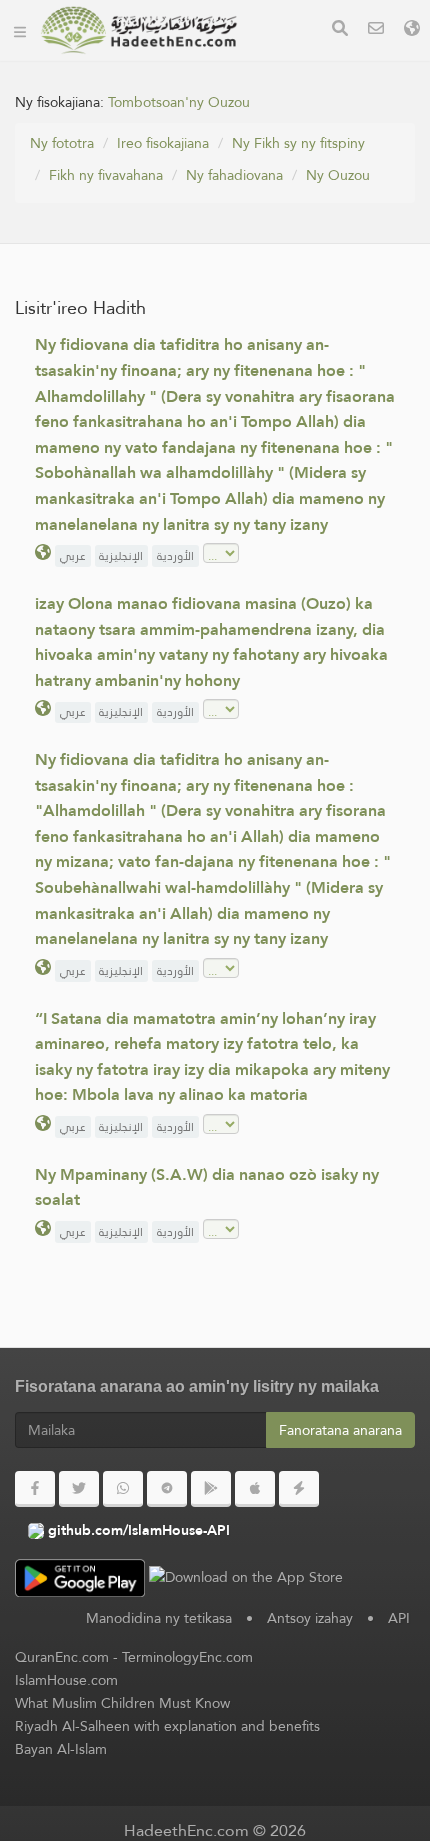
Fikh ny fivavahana (106, 175)
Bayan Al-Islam (61, 1749)
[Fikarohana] (340, 30)
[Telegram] (167, 1489)
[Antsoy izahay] (376, 30)
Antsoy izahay (310, 1618)
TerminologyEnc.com (187, 1657)
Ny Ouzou (338, 175)
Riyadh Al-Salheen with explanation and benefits (167, 1726)
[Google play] (211, 1489)
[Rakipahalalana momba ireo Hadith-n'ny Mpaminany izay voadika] (139, 30)
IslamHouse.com (66, 1680)
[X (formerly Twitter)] (79, 1489)
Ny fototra (62, 143)
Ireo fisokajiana (163, 143)
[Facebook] (35, 1489)
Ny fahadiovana (234, 175)
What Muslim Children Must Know (122, 1703)
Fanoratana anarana (340, 1430)
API (399, 1618)
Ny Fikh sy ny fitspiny (298, 143)
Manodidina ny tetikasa (159, 1618)
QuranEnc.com (62, 1657)
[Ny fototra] (20, 30)
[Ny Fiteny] (412, 30)
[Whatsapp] (123, 1489)
